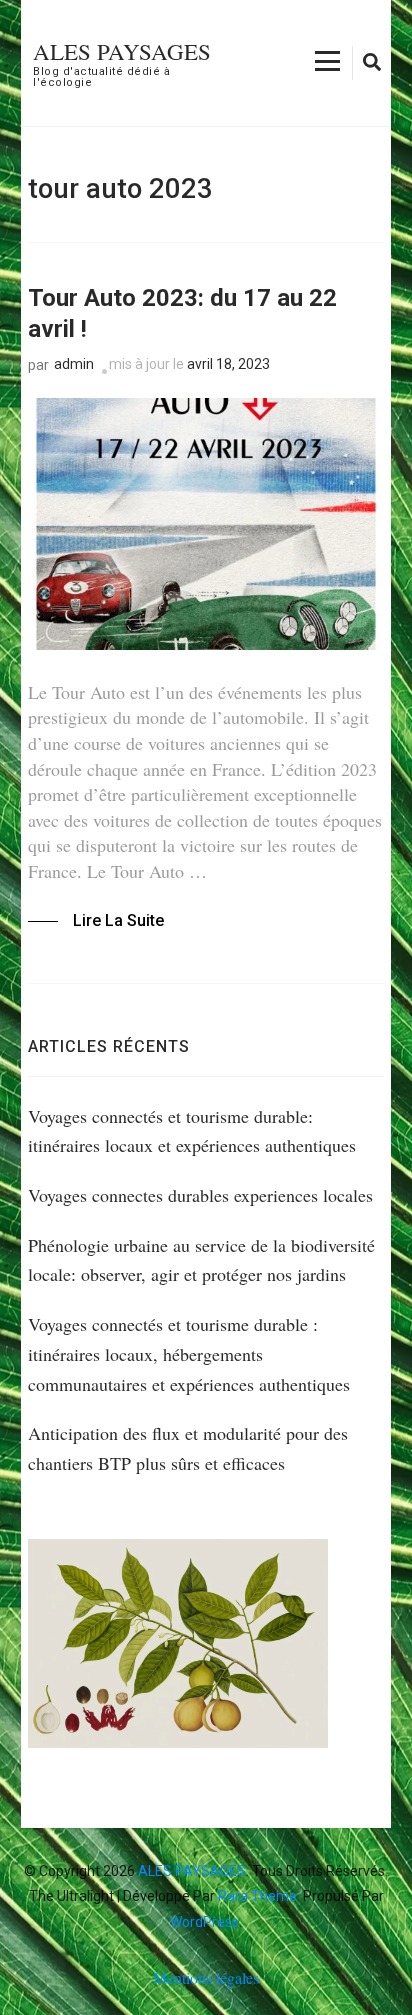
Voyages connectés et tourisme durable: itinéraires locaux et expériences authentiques (192, 1131)
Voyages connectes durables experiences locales (200, 1195)
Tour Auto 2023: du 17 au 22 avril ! (182, 313)
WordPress (204, 1922)
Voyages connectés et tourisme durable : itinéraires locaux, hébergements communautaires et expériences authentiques (189, 1353)
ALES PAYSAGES (122, 51)
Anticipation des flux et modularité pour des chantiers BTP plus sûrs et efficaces (188, 1448)
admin (74, 364)
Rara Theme (257, 1896)
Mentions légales (206, 1977)
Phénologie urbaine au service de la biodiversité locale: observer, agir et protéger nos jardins (201, 1260)
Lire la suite (118, 920)
